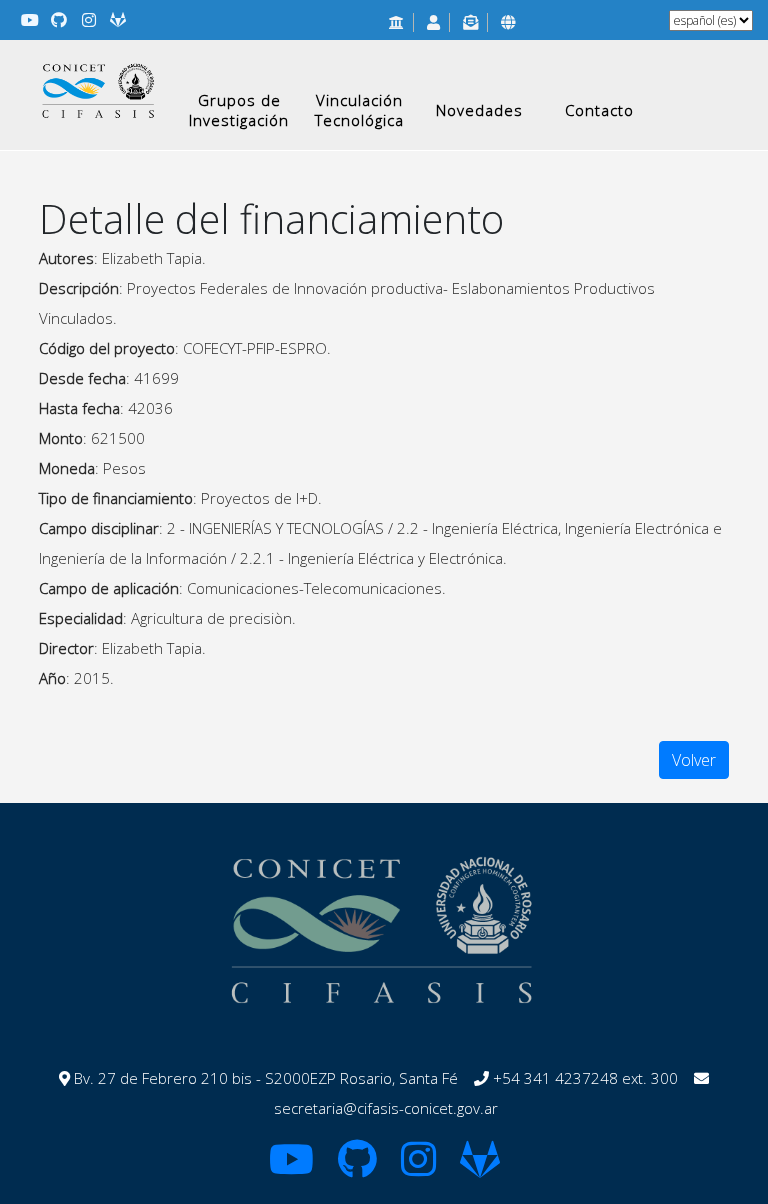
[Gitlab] (119, 20)
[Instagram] (89, 20)
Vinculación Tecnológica (359, 110)
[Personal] (433, 22)
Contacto (599, 110)
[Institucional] (396, 22)
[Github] (60, 20)
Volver (694, 760)
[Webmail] (470, 22)
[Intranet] (508, 22)
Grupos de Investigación (239, 110)
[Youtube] (30, 20)
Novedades (479, 110)
